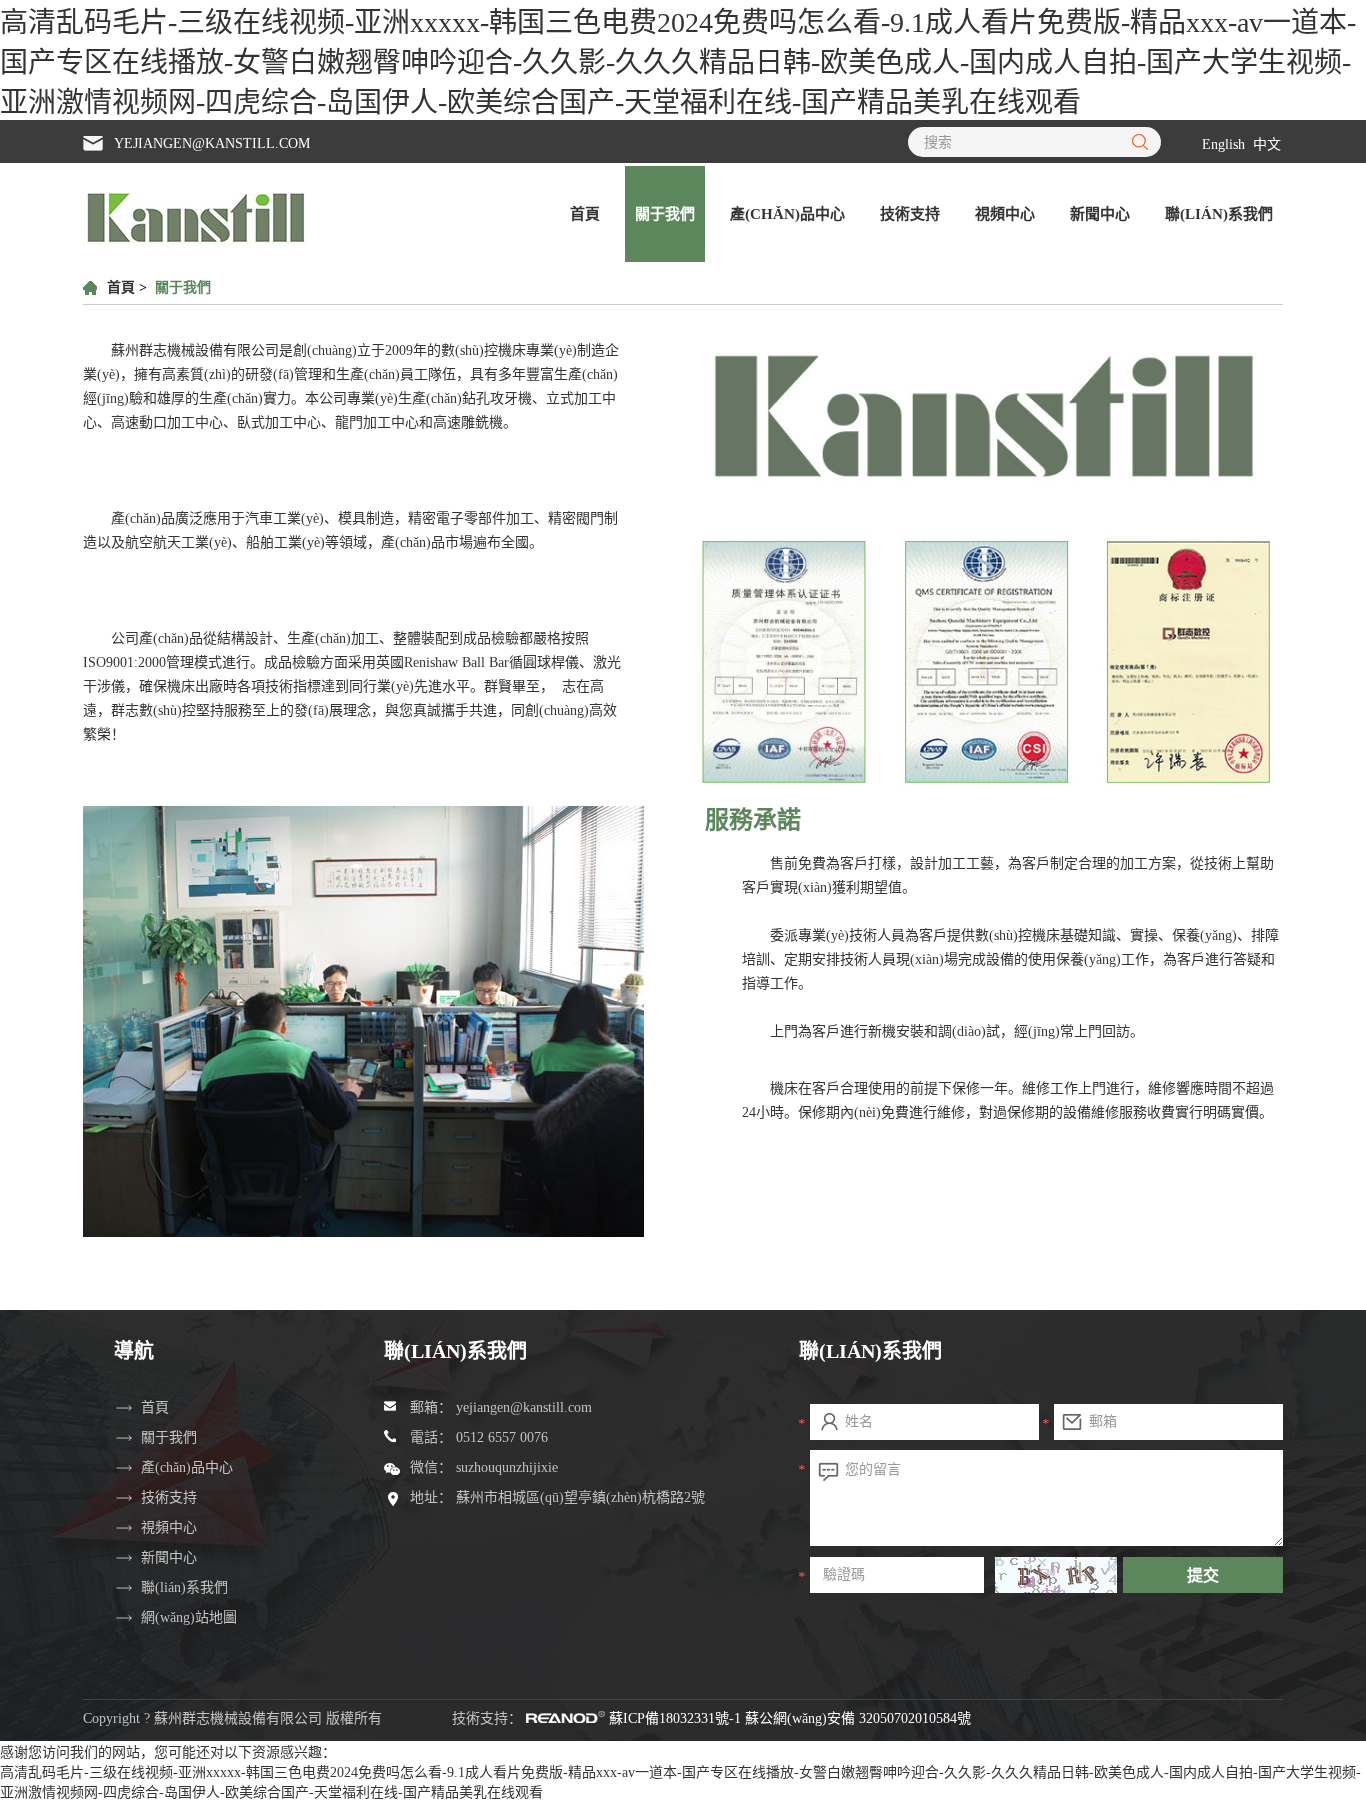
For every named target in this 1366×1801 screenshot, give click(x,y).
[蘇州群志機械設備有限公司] (196, 245)
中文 (1267, 144)
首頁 (585, 214)
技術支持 (910, 214)
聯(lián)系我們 (1219, 214)
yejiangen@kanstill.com (212, 143)
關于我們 (665, 214)
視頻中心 (1005, 214)
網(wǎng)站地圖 (189, 1617)
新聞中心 (1100, 214)
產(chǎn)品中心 (787, 214)
